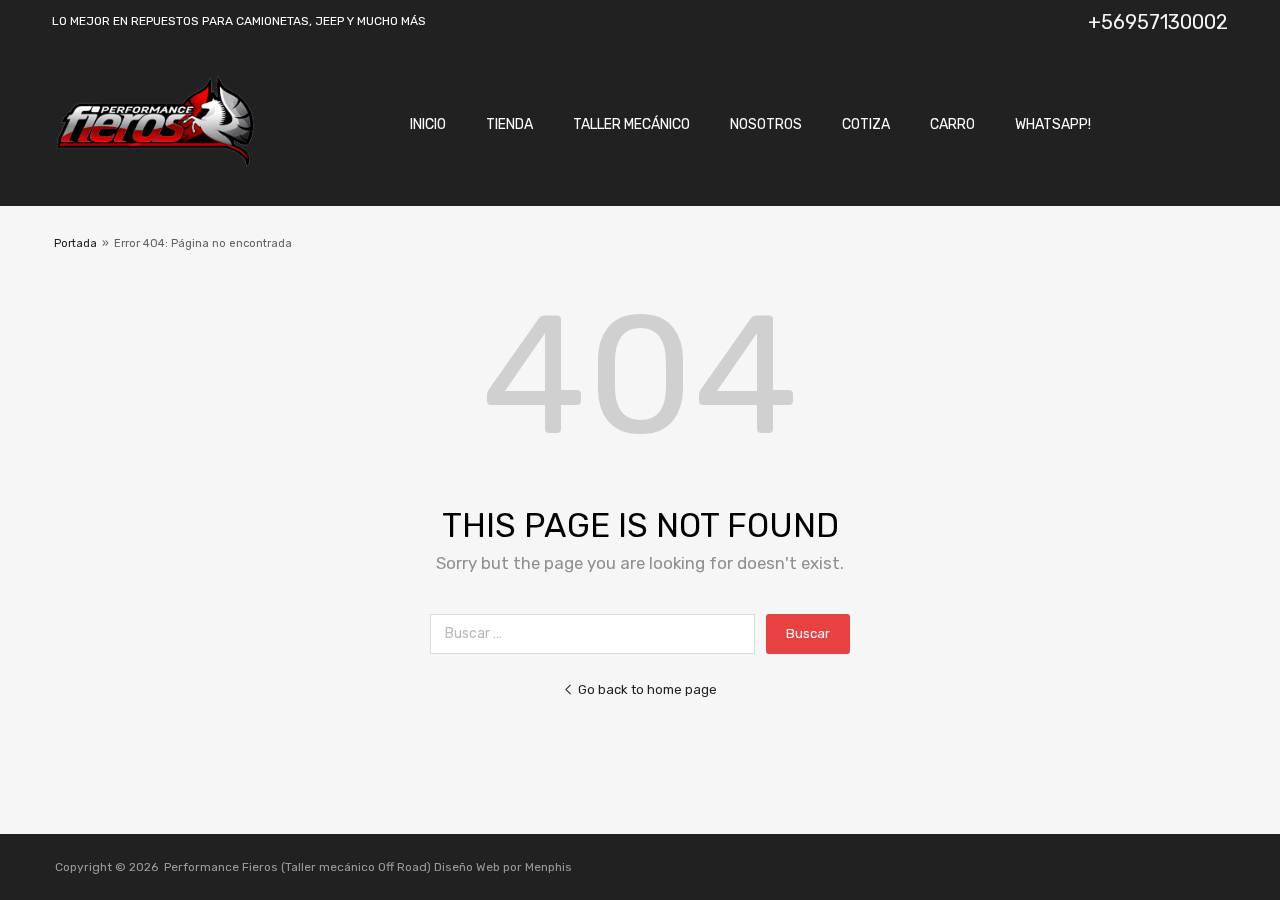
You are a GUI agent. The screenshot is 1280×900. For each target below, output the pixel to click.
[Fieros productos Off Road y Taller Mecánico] (155, 163)
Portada (75, 243)
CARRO (952, 124)
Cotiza (866, 124)
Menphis (548, 867)
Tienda (509, 124)
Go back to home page (647, 689)
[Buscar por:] (598, 633)
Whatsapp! (1053, 124)
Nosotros (766, 124)
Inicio (428, 124)
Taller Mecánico (631, 124)
